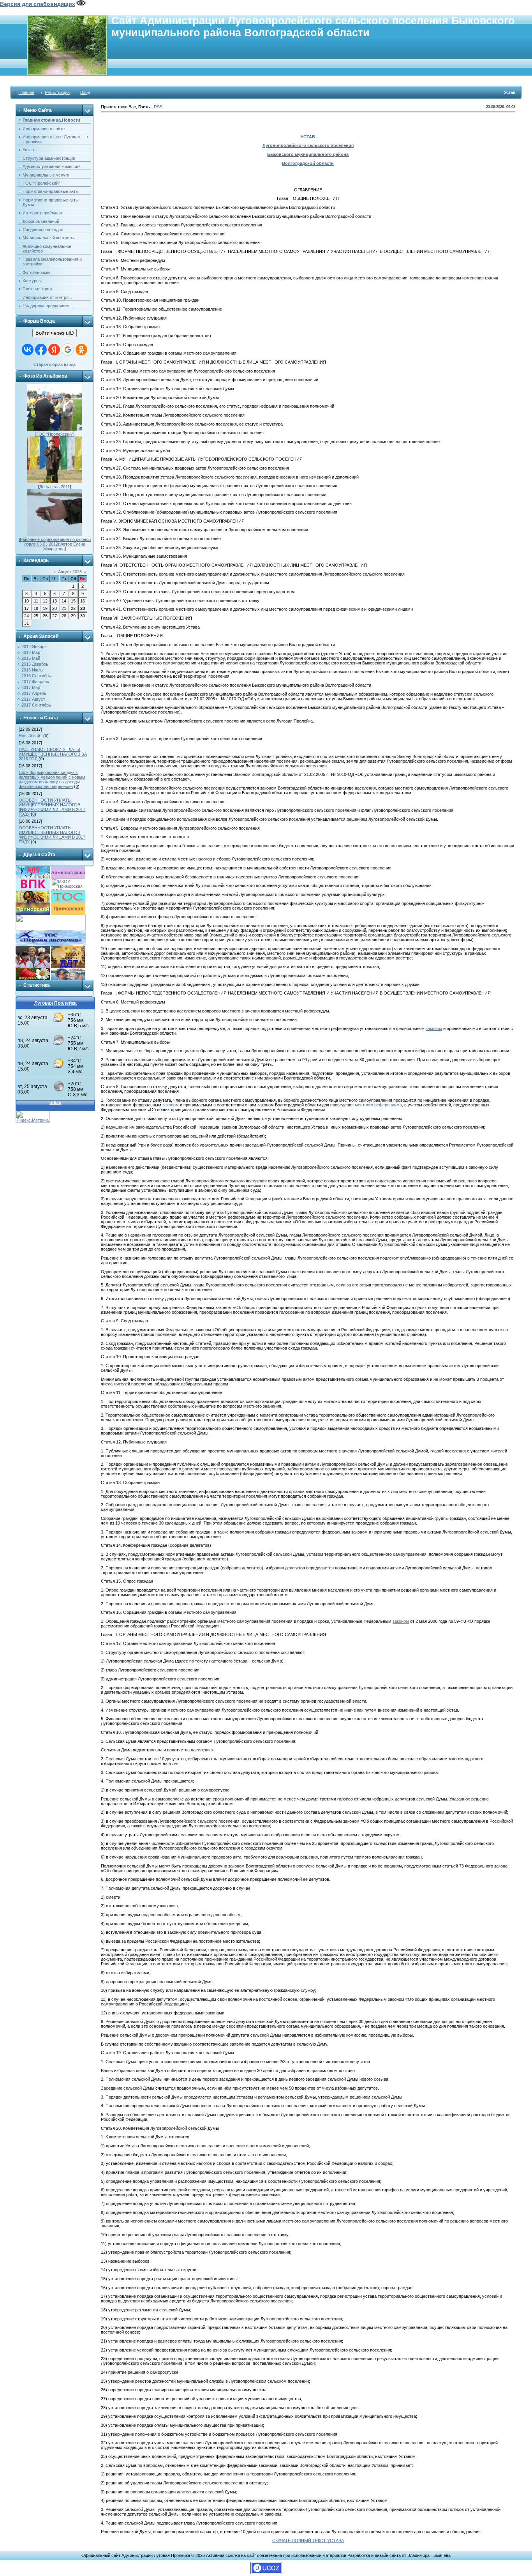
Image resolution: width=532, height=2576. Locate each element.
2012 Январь (34, 647)
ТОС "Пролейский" (55, 434)
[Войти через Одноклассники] (81, 350)
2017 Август (33, 699)
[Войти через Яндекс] (54, 350)
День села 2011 (55, 487)
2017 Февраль (35, 682)
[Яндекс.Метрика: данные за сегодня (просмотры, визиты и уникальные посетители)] (33, 1117)
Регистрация (57, 92)
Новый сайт (30, 736)
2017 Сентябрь (36, 705)
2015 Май (31, 658)
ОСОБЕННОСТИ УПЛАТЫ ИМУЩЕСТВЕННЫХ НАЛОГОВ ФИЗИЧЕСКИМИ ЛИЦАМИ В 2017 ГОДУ (52, 807)
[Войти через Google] (68, 350)
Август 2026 (70, 572)
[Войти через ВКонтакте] (28, 350)
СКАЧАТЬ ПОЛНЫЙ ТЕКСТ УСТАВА (308, 2541)
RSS (158, 107)
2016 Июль (32, 670)
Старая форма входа (55, 364)
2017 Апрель (34, 693)
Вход (85, 92)
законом (434, 1028)
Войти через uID (55, 333)
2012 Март (32, 652)
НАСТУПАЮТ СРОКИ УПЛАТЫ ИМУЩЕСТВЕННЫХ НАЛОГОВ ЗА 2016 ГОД (53, 754)
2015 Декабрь (35, 664)
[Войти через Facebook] (41, 350)
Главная (26, 92)
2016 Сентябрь (36, 676)
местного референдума (378, 1105)
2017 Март (32, 687)
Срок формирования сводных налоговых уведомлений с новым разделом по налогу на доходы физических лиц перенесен (52, 779)
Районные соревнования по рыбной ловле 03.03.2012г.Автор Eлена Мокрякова (55, 544)
